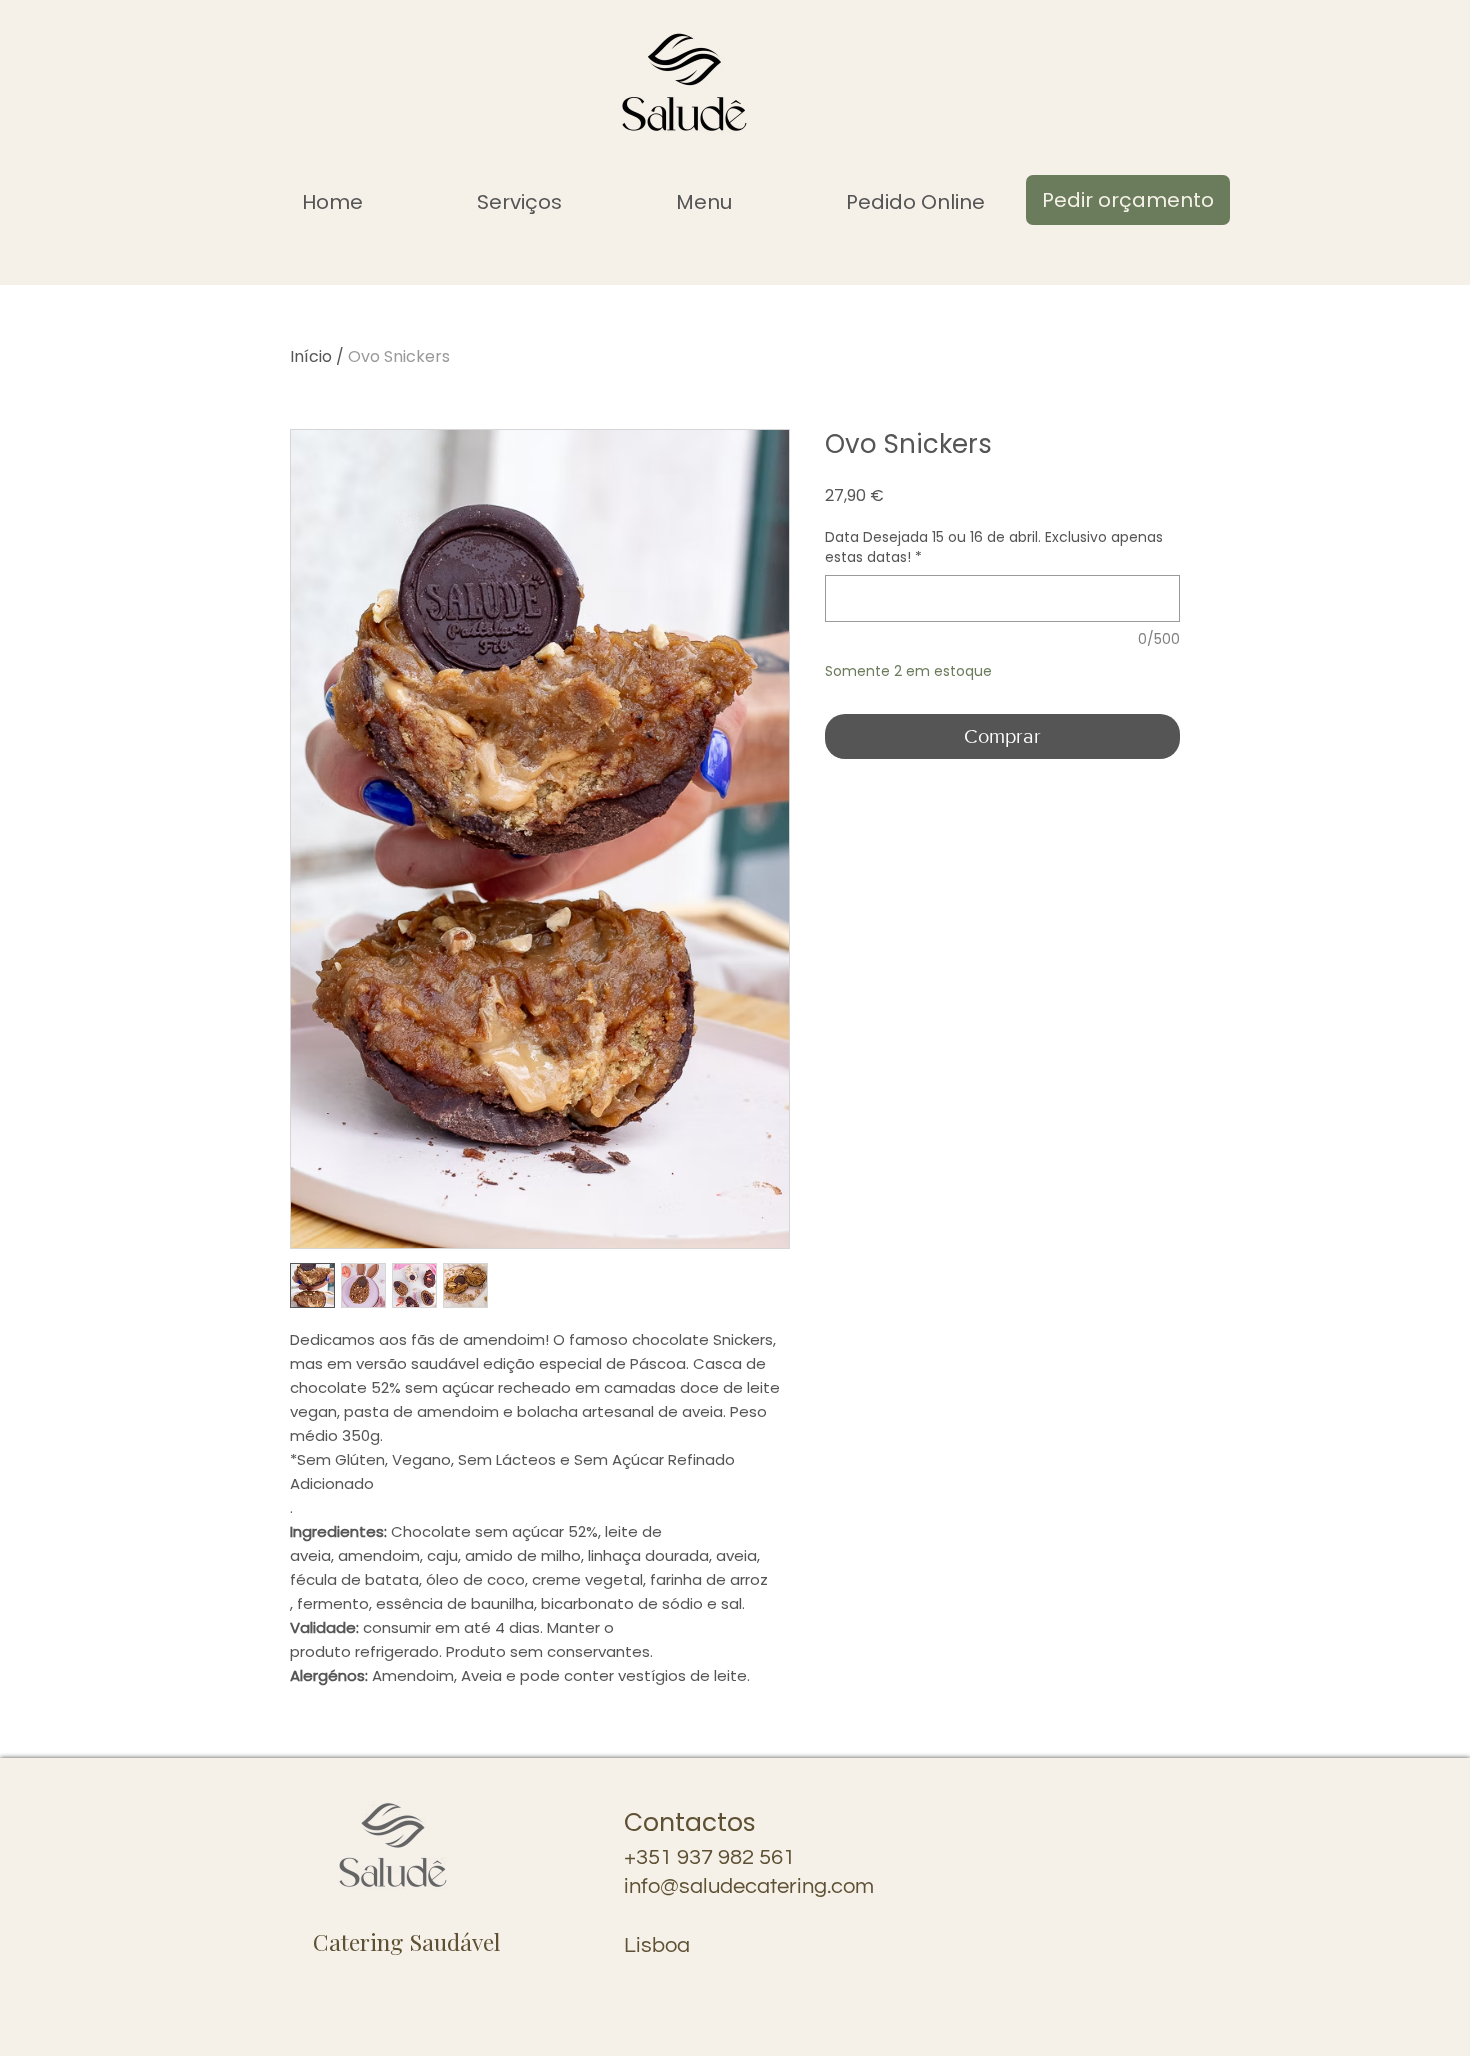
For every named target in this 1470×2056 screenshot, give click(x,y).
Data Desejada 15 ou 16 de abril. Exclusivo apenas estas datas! (994, 547)
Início (311, 356)
